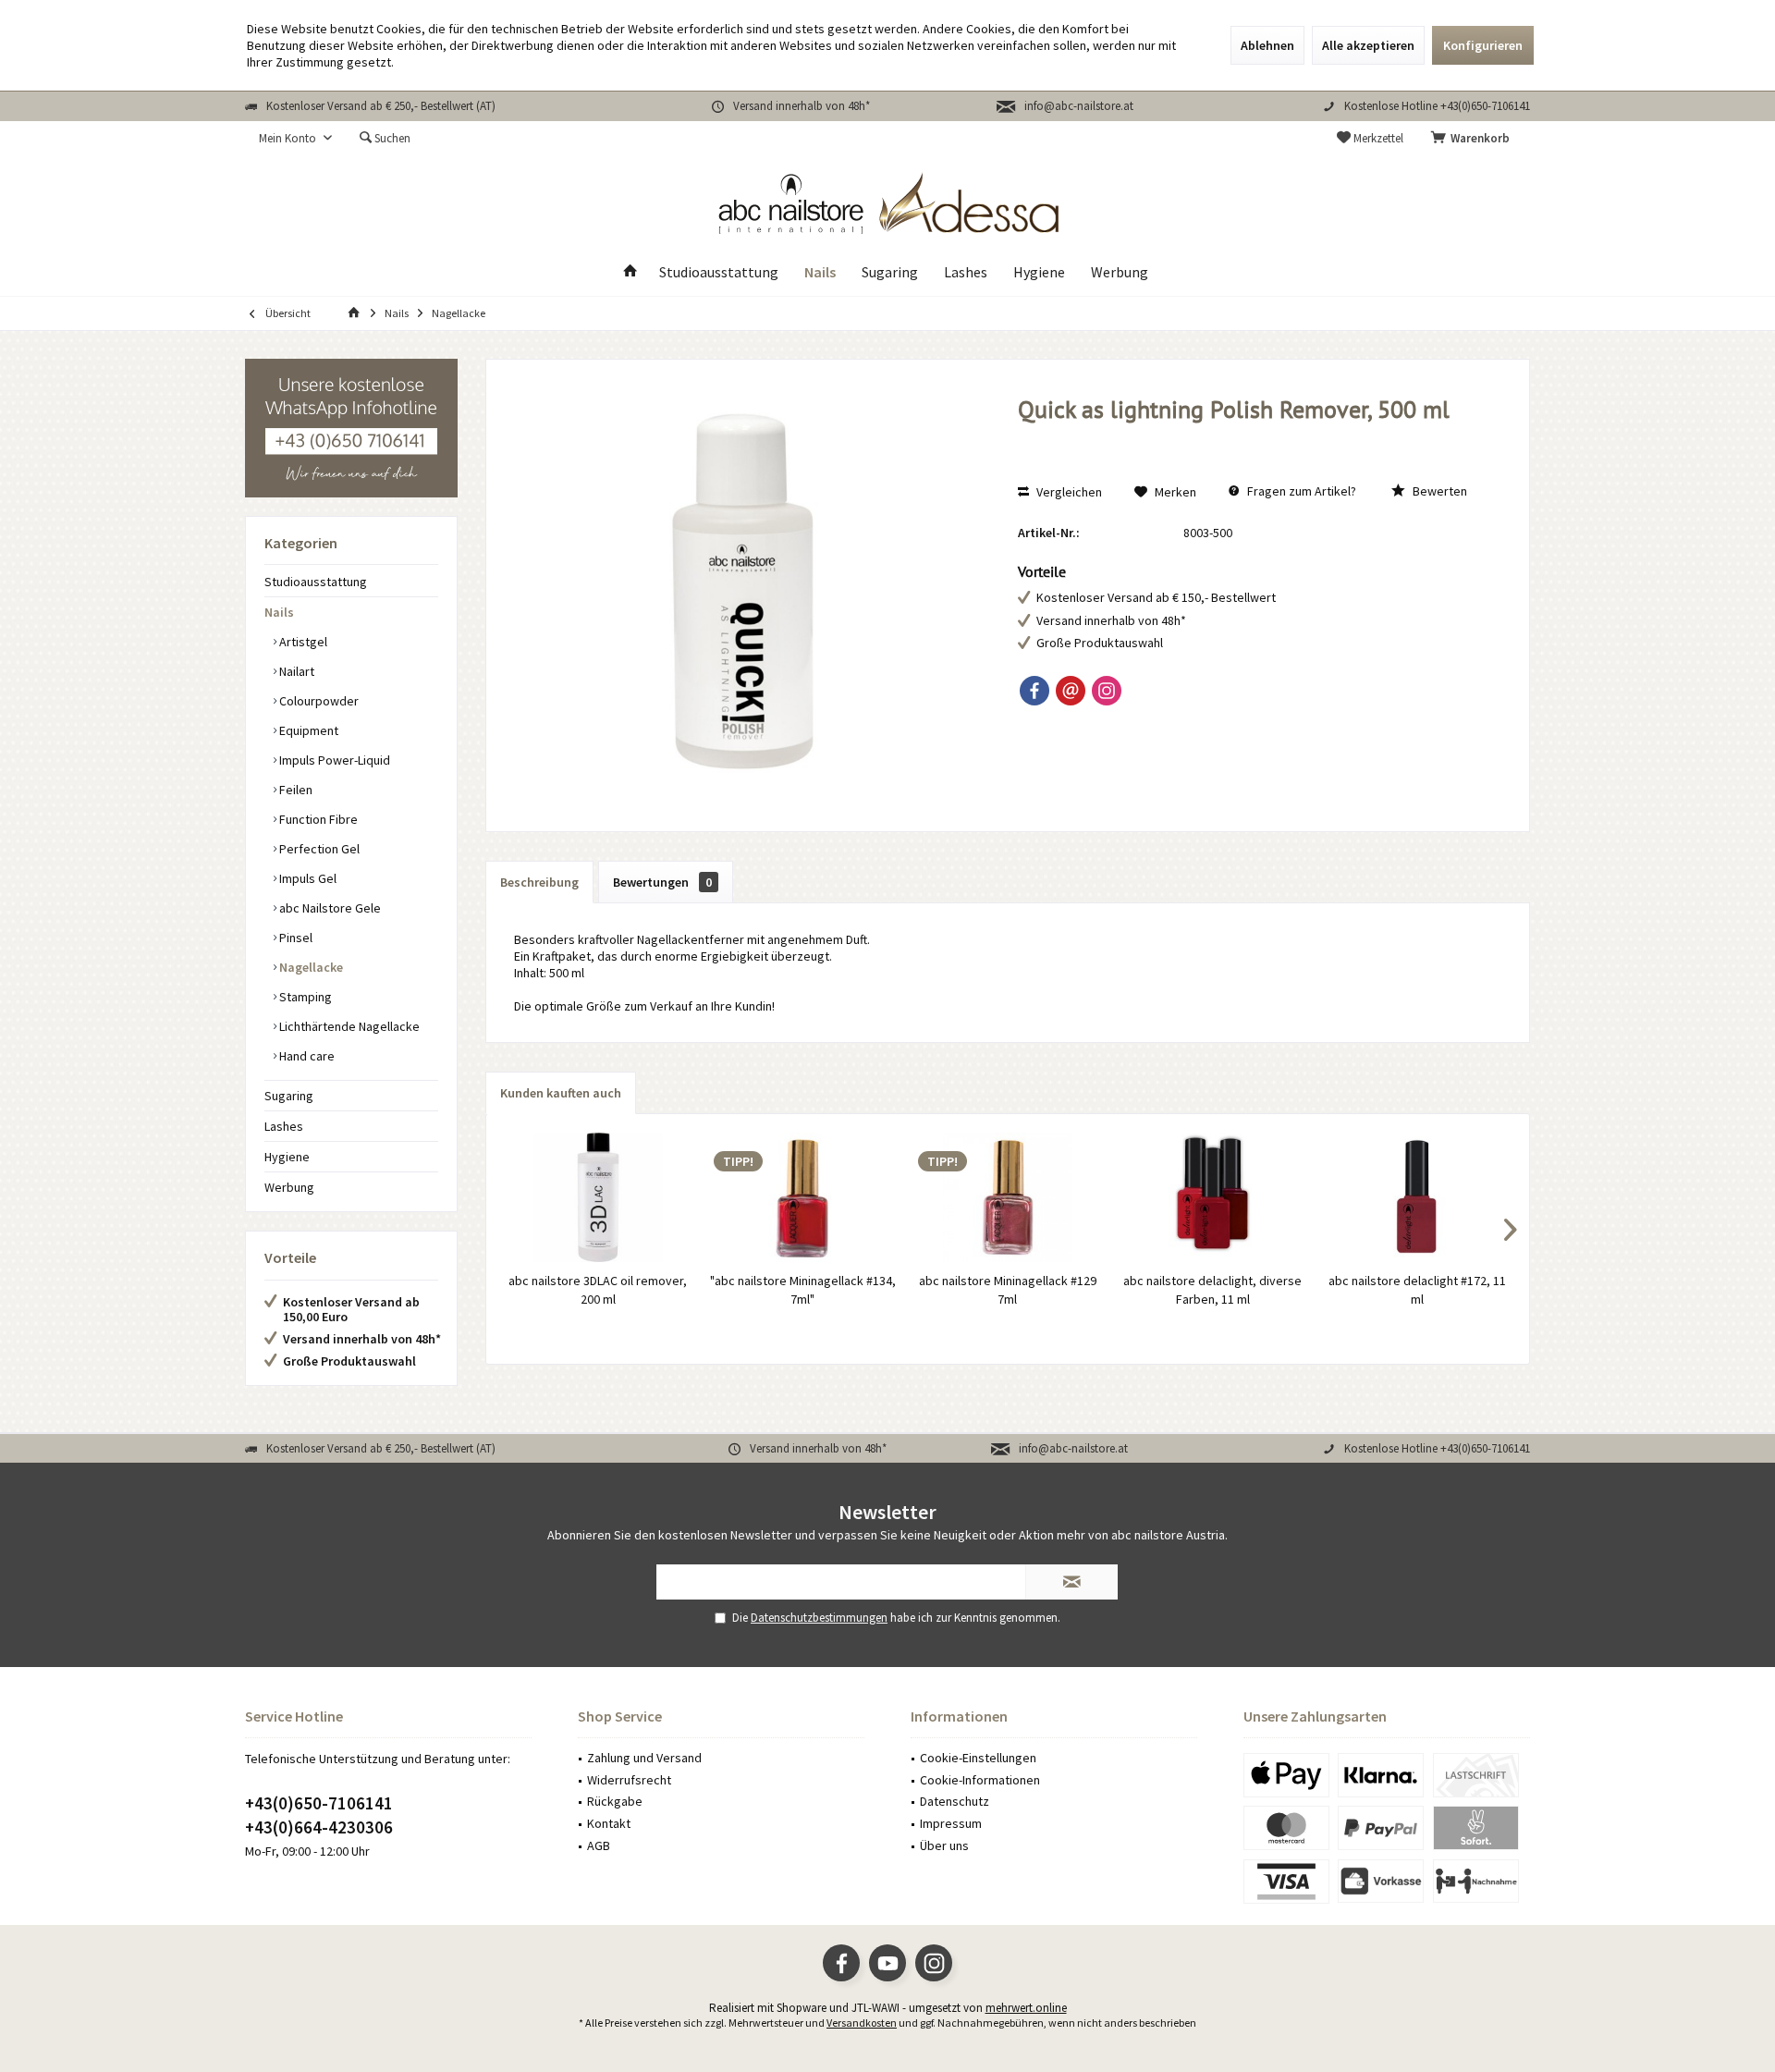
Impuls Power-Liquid (333, 760)
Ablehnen (1267, 45)
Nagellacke (310, 967)
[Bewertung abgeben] (1254, 434)
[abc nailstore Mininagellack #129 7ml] (1008, 1197)
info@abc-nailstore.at (1079, 106)
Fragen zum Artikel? (1300, 491)
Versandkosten (862, 2023)
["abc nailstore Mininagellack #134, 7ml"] (803, 1197)
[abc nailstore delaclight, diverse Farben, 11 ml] (1213, 1197)
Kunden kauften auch (561, 1093)
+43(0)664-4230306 (319, 1827)
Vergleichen (1068, 492)
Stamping (304, 997)
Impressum (951, 1823)
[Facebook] (1034, 691)
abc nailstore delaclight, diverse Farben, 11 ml (1212, 1290)
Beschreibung (539, 882)
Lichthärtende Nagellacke (348, 1026)
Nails (279, 612)
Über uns (944, 1845)
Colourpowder (318, 701)
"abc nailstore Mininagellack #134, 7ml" (803, 1290)
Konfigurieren (1483, 45)
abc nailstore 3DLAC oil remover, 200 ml (598, 1290)
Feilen (294, 790)
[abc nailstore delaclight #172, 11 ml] (1417, 1197)
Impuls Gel (306, 878)
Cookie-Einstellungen (978, 1758)
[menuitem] (1474, 139)
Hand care (306, 1056)
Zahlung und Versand (644, 1758)
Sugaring (289, 1096)
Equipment (307, 730)
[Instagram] (1107, 691)
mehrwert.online (1026, 2008)
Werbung (289, 1187)
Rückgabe (615, 1801)
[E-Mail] (1071, 691)
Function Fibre (317, 819)
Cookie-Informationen (980, 1780)
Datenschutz (955, 1801)
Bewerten (1438, 491)
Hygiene (287, 1157)
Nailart (295, 671)
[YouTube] (887, 1963)
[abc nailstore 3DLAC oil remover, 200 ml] (598, 1197)
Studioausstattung (316, 582)
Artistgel (302, 642)
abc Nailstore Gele (329, 908)
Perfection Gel (318, 849)
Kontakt (609, 1823)
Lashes (284, 1126)
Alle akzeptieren (1368, 45)
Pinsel (294, 938)
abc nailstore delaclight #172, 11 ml (1417, 1290)
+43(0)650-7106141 (319, 1803)
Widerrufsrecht (629, 1780)
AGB (599, 1845)
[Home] (630, 272)
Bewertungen (662, 882)
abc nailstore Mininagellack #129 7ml (1008, 1290)
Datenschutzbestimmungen (819, 1618)
